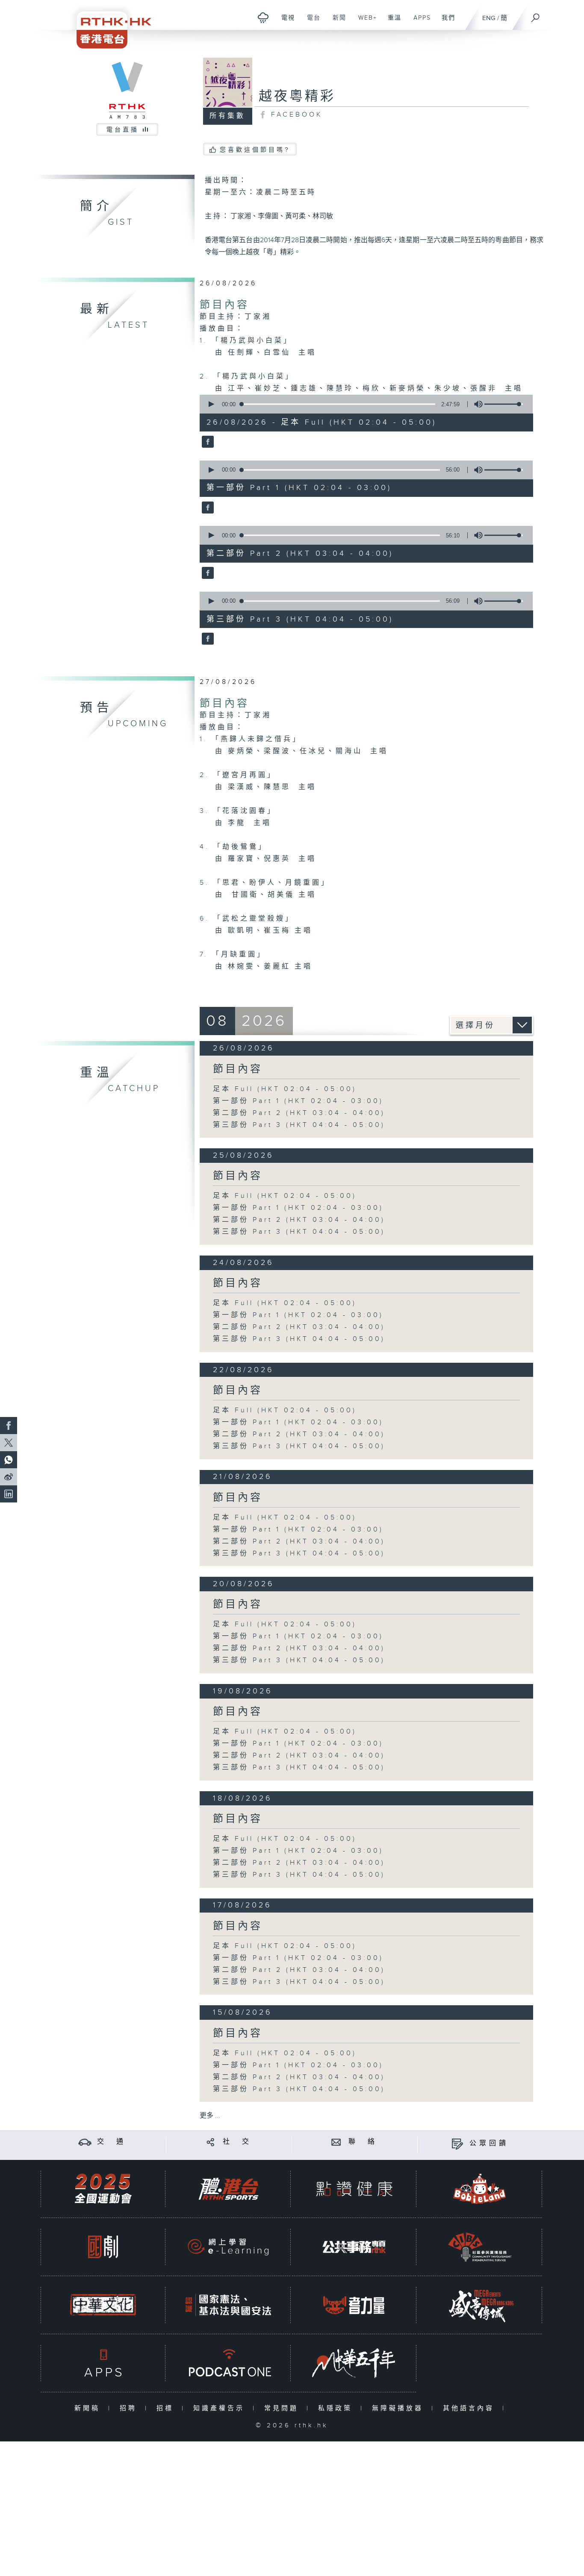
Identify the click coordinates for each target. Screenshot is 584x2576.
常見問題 (283, 2408)
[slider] (504, 404)
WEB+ (364, 22)
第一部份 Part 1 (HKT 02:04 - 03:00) (298, 1101)
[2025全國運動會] (103, 2189)
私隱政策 (337, 2408)
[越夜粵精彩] (207, 443)
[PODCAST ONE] (228, 2363)
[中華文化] (103, 2305)
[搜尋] (536, 15)
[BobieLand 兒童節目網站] (480, 2189)
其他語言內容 (470, 2408)
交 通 (112, 2142)
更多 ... (210, 2116)
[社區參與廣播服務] (480, 2247)
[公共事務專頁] (354, 2247)
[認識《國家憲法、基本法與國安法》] (228, 2305)
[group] (476, 404)
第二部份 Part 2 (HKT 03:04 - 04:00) (299, 1113)
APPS (419, 22)
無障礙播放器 (400, 2408)
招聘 (130, 2408)
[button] (211, 404)
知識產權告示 (221, 2408)
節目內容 (224, 305)
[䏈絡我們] (336, 2142)
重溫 (391, 22)
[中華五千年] (354, 2363)
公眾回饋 (489, 2143)
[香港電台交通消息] (85, 2142)
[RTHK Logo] (108, 24)
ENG (489, 18)
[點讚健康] (354, 2189)
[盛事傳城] (480, 2305)
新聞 (336, 22)
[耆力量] (354, 2305)
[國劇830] (103, 2247)
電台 (311, 22)
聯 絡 (363, 2142)
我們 (445, 22)
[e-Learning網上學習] (228, 2247)
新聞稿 (89, 2408)
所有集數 (227, 116)
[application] (363, 404)
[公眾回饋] (457, 2143)
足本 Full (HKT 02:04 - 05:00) (285, 1089)
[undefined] (263, 17)
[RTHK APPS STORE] (103, 2363)
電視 (285, 22)
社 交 (237, 2142)
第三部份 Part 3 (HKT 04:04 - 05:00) (299, 1125)
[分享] (211, 2142)
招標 (167, 2408)
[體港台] (228, 2189)
